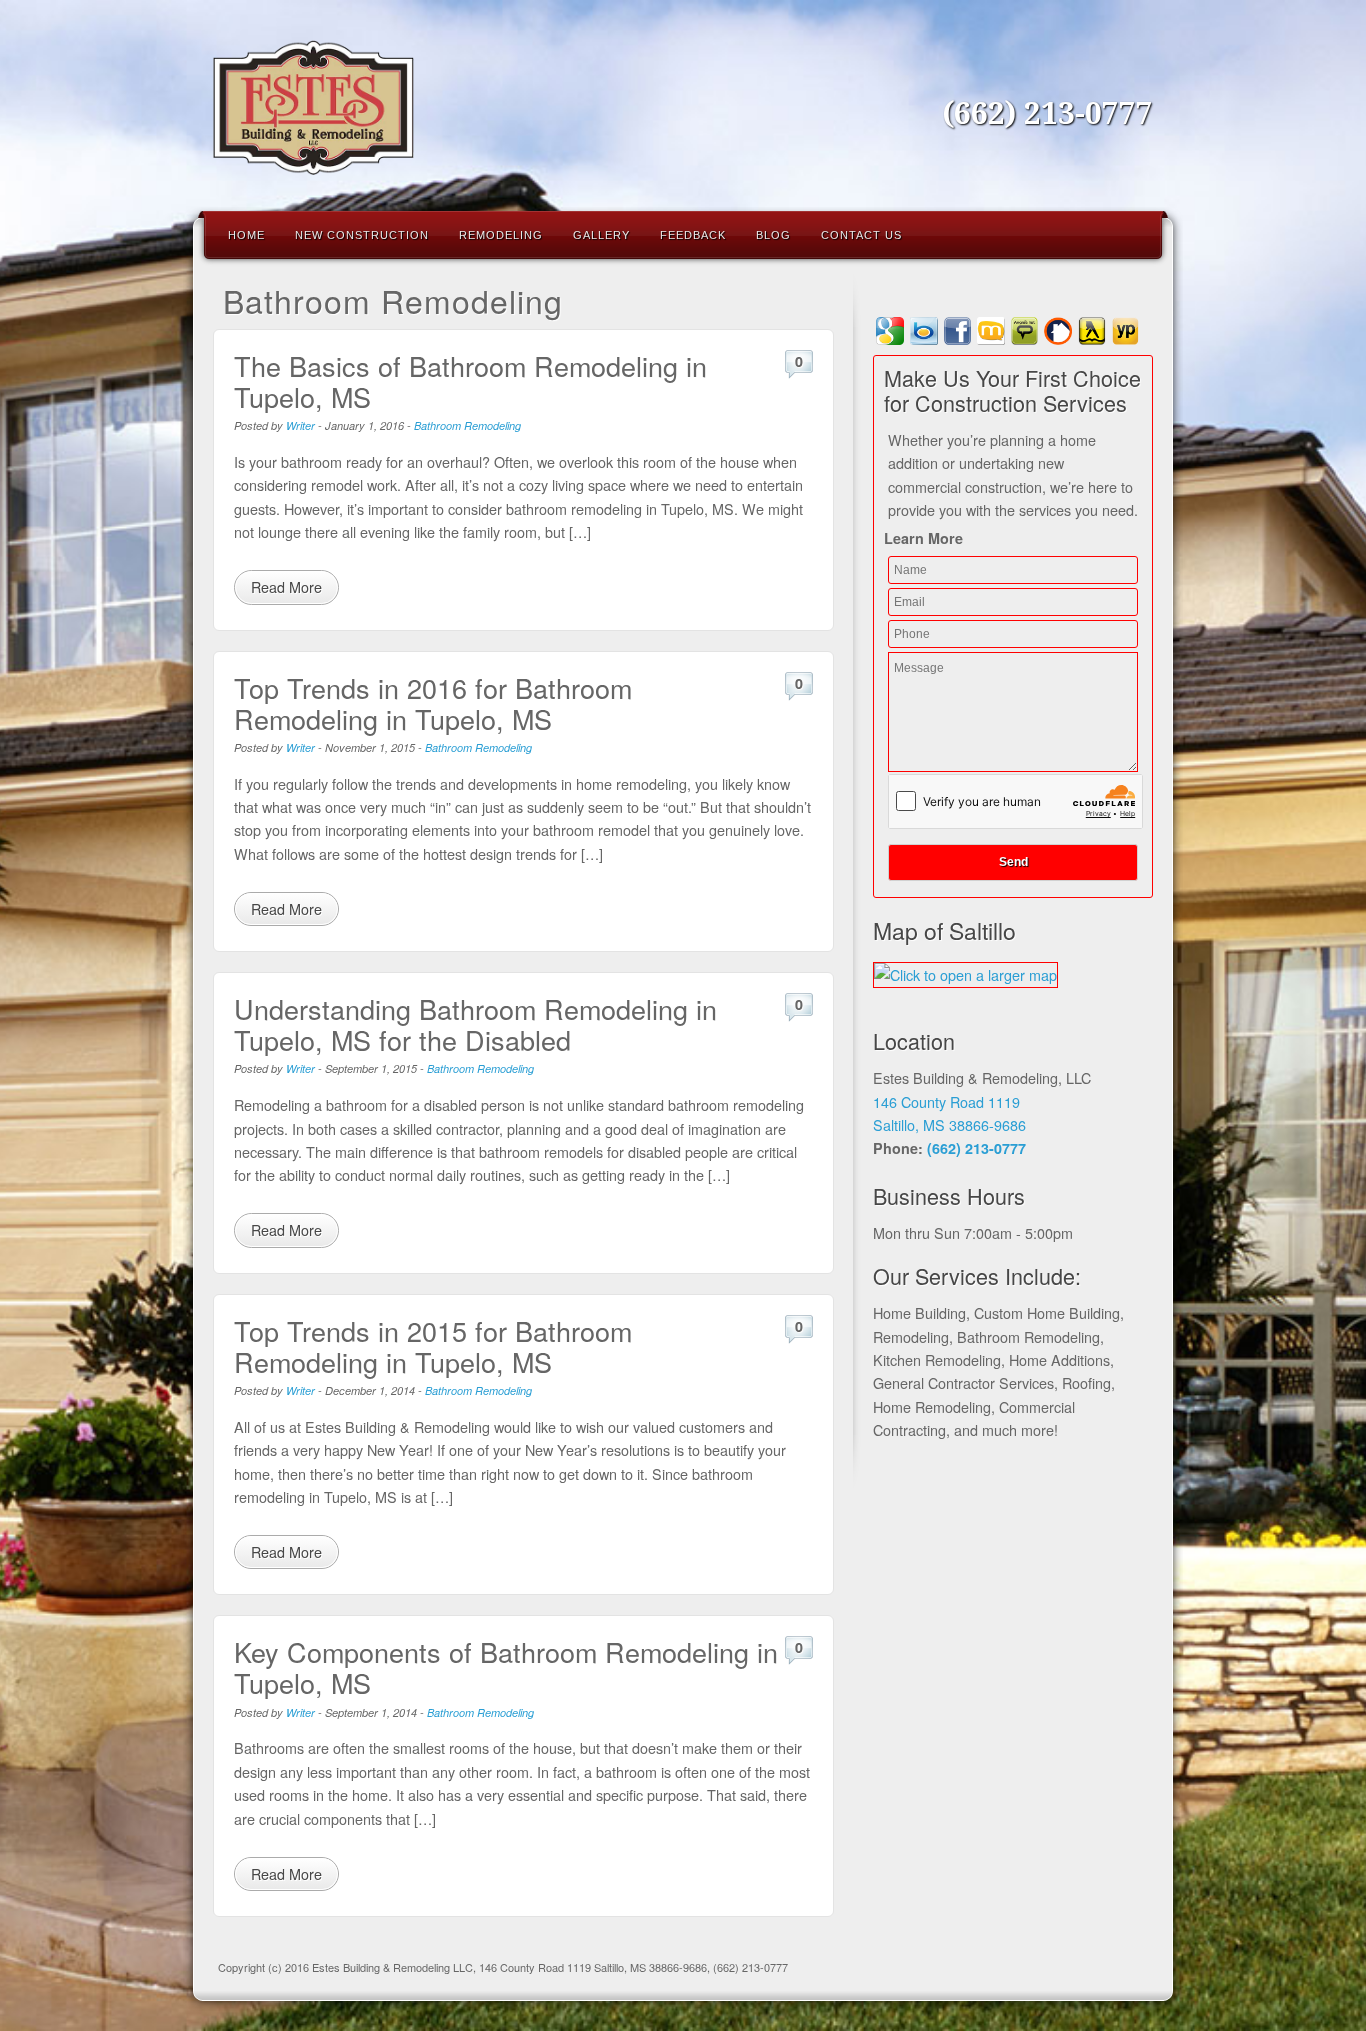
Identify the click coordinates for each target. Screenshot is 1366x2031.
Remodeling (501, 235)
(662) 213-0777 (1047, 113)
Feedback (693, 235)
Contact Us (861, 235)
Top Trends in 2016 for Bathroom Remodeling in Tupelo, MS (433, 703)
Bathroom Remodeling (467, 425)
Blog (773, 235)
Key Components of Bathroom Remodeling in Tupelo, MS (506, 1667)
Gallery (601, 235)
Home (246, 235)
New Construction (362, 235)
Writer (300, 425)
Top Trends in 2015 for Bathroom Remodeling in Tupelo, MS (433, 1346)
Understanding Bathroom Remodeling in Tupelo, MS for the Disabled (475, 1024)
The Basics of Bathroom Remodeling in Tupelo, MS (470, 381)
